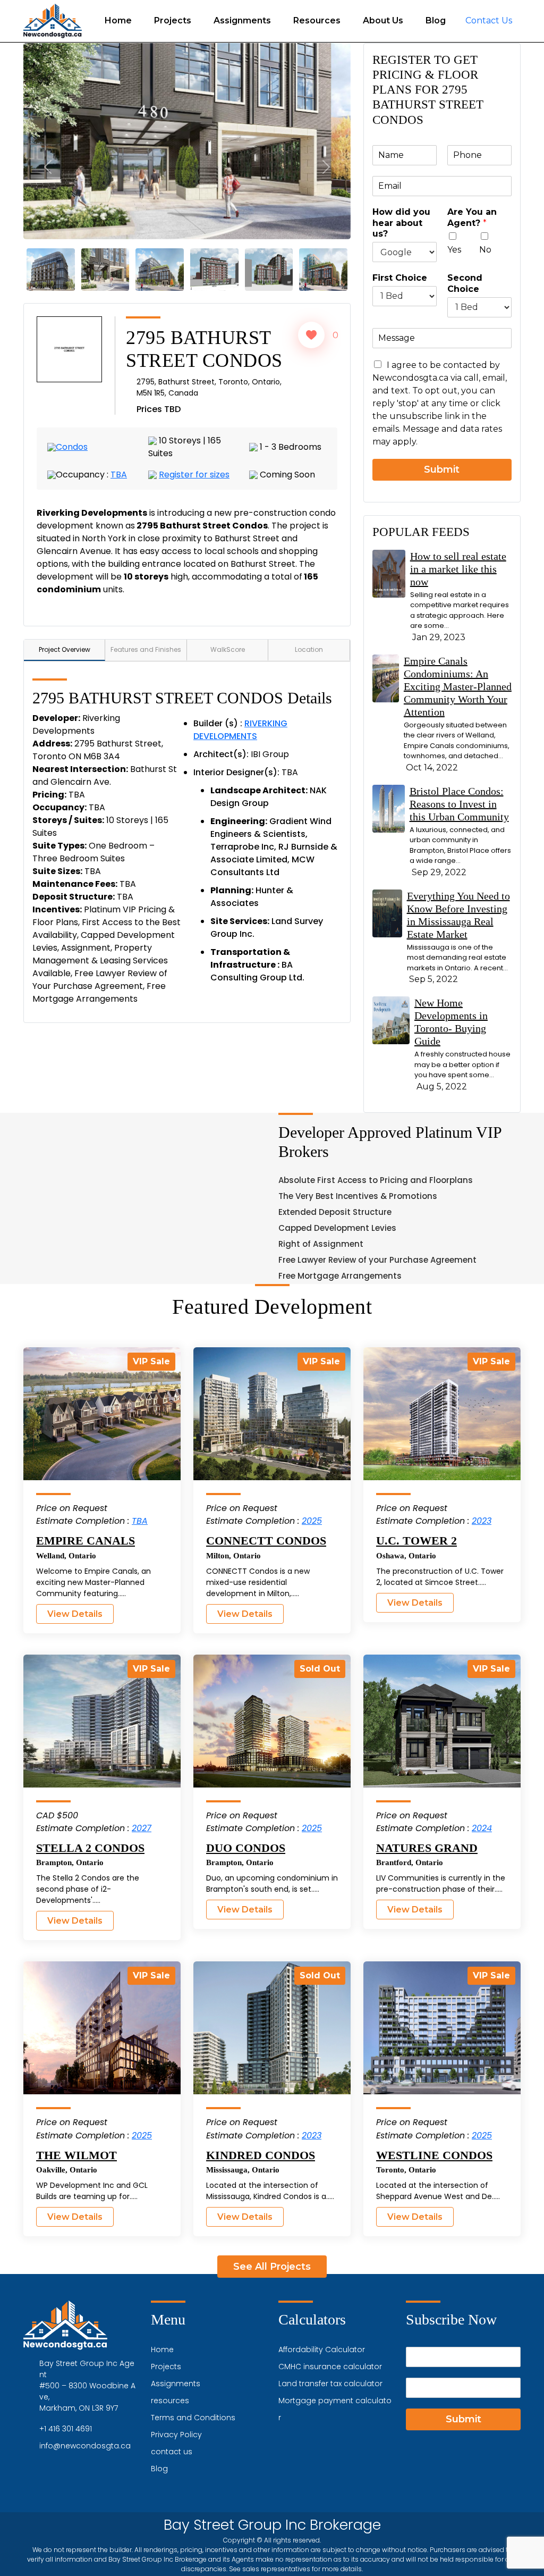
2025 (312, 1521)
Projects (173, 20)
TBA (119, 475)
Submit (442, 469)
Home (118, 20)
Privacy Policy (176, 2435)
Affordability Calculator (322, 2350)
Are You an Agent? (472, 217)
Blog (436, 20)
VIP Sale (151, 1361)
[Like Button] (311, 335)
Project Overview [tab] (65, 649)
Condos (72, 447)
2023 (482, 1521)
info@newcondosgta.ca (85, 2446)
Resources (317, 20)
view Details (75, 1614)
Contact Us (489, 20)
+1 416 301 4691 (66, 2429)
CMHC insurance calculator (330, 2367)
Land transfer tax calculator (330, 2384)
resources (170, 2401)
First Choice (400, 278)
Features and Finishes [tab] (146, 649)
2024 (482, 1828)
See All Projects (272, 2267)
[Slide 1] (51, 269)
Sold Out (320, 1669)
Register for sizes (194, 475)
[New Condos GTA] (53, 21)
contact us (172, 2452)
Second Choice (465, 283)
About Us (383, 20)
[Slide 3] (105, 269)
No (485, 250)
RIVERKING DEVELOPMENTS (240, 730)
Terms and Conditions (193, 2418)
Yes (454, 250)
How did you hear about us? (401, 223)
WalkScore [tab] (228, 649)
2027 (142, 1828)
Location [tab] (309, 649)
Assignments (242, 20)
